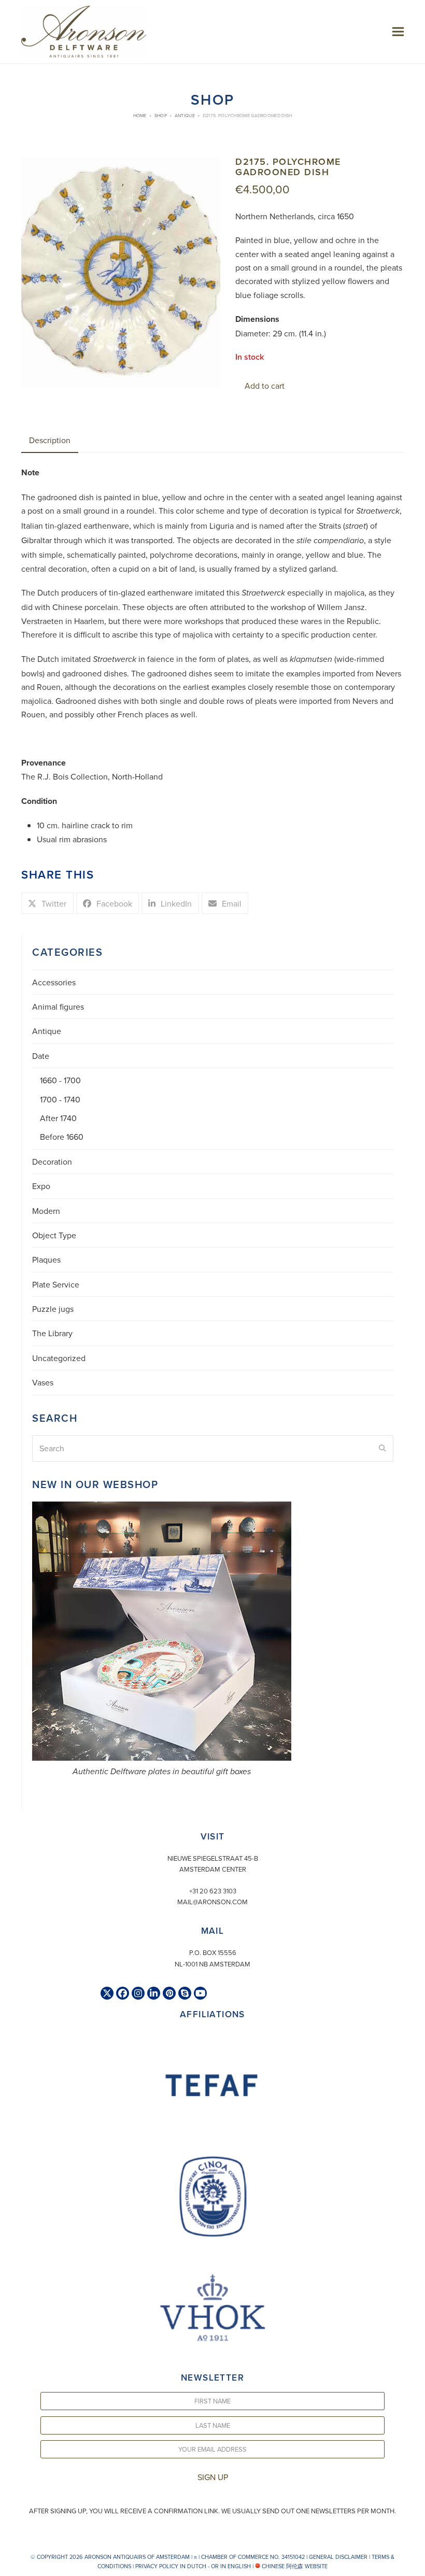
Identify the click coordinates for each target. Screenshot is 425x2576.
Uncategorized (59, 1358)
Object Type (54, 1235)
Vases (43, 1382)
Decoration (52, 1162)
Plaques (46, 1259)
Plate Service (56, 1284)
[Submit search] (382, 1448)
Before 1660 (62, 1137)
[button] (398, 31)
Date (41, 1056)
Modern (46, 1211)
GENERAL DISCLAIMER (338, 2557)
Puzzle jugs (53, 1309)
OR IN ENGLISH (231, 2566)
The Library (52, 1333)
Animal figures (58, 1007)
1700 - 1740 (60, 1099)
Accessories (54, 982)
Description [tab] (50, 440)
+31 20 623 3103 (213, 1891)
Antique (47, 1031)
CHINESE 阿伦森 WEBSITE (294, 2566)
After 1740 (58, 1118)
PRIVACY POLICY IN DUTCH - (172, 2566)
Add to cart (265, 386)
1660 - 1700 (60, 1080)
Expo (41, 1186)
